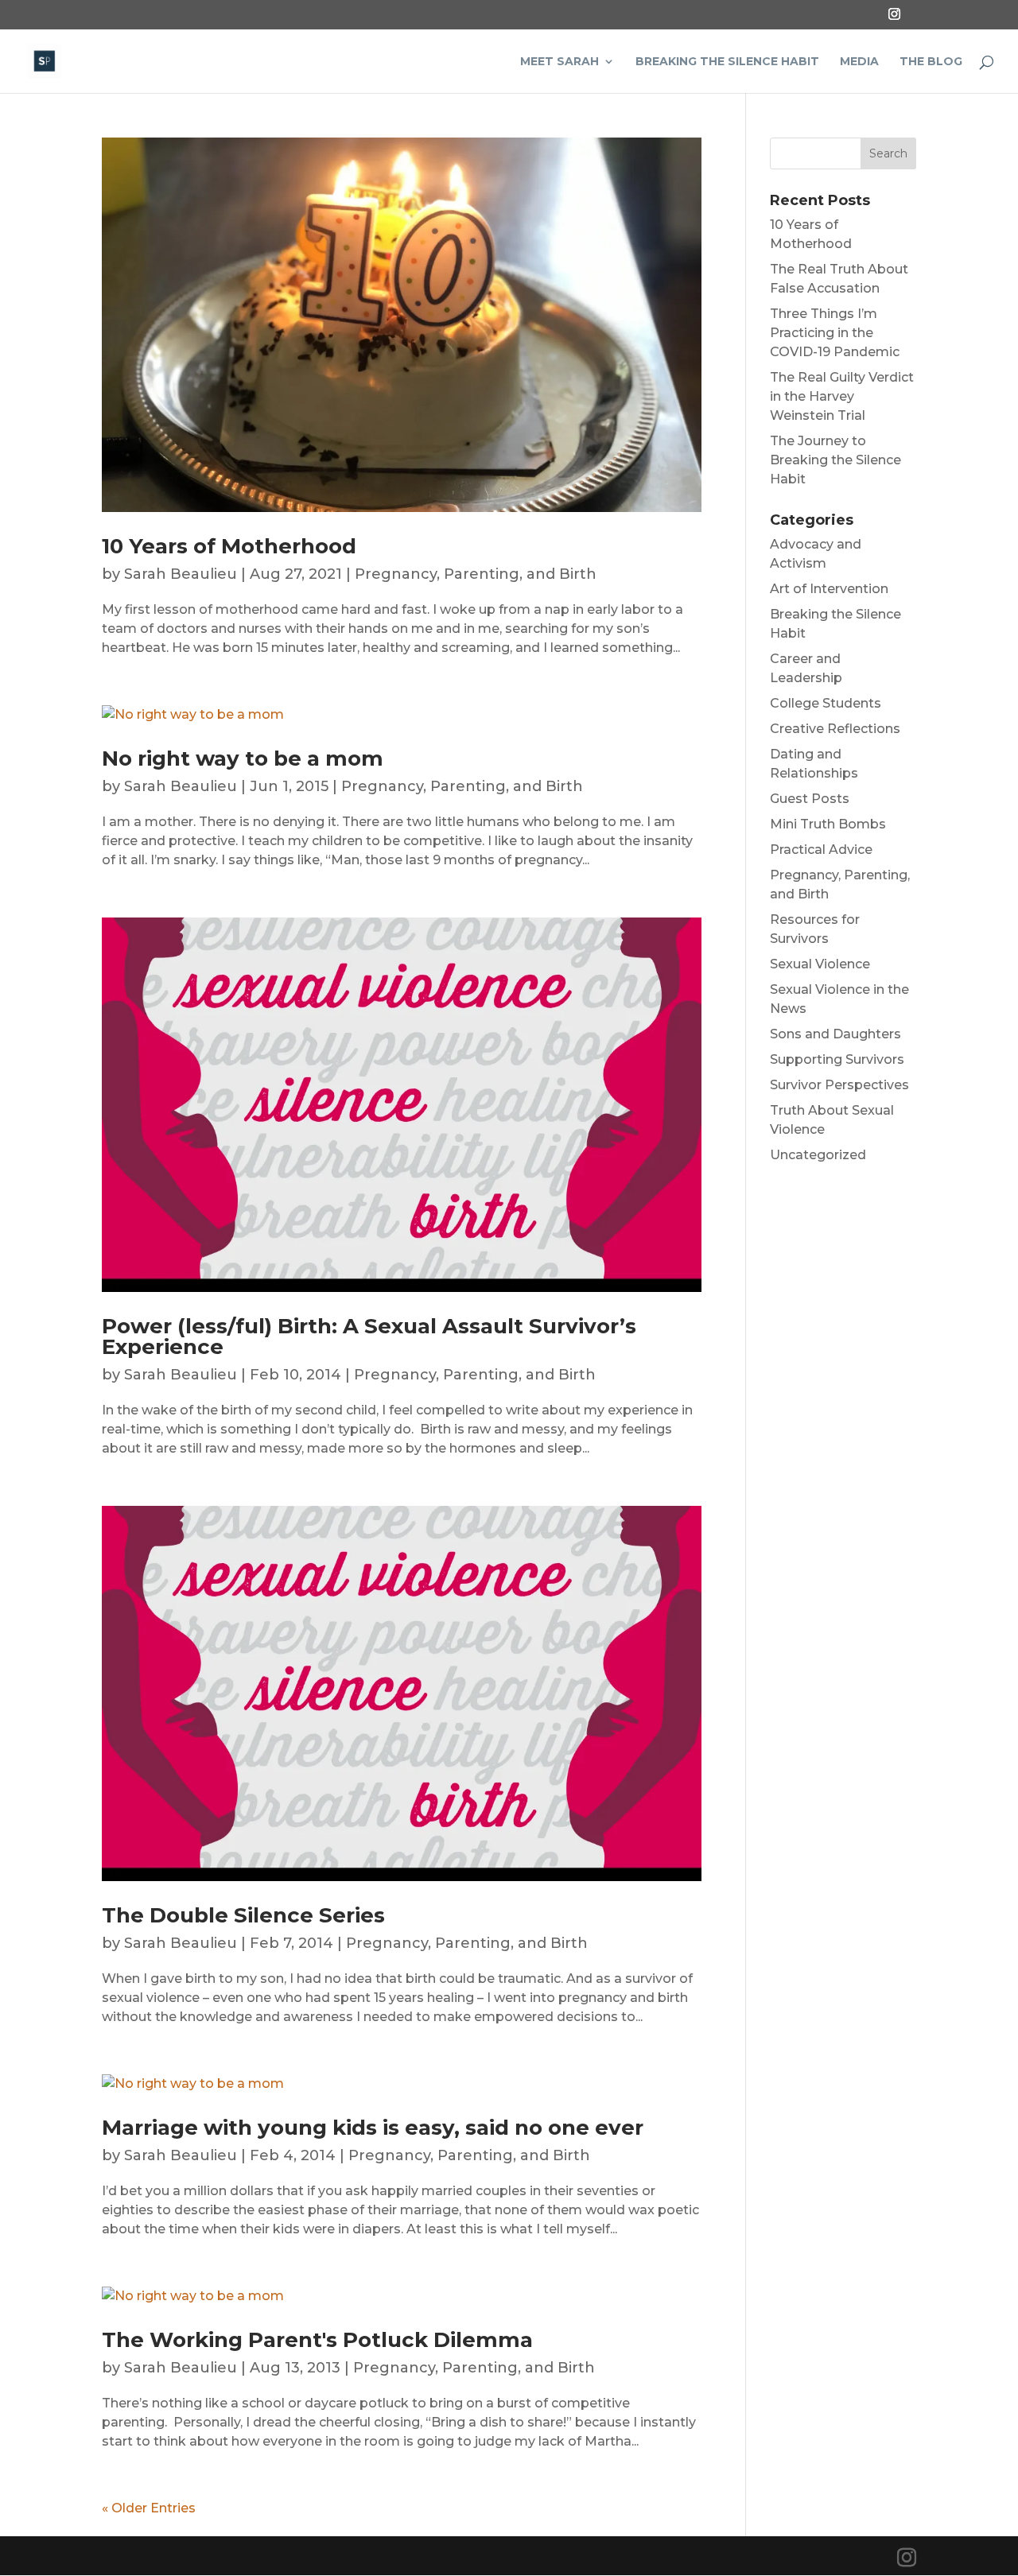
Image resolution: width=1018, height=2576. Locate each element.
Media (859, 62)
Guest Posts (810, 799)
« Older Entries (149, 2508)
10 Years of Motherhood (229, 546)
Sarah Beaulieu (181, 574)
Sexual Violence (820, 964)
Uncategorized (818, 1155)
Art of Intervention (829, 589)
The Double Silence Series (243, 1915)
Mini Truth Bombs (828, 824)
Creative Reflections (835, 729)
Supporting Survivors (837, 1059)
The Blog (931, 62)
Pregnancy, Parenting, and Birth (476, 574)
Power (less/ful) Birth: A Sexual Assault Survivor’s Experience (369, 1336)
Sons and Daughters (835, 1034)
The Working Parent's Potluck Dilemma (317, 2340)
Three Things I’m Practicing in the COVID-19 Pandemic (835, 333)
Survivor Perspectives (839, 1085)
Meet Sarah (560, 62)
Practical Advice (821, 850)
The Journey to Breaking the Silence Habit (835, 460)
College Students (826, 703)
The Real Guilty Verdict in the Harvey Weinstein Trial (842, 396)
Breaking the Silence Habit (727, 62)
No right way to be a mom (243, 758)
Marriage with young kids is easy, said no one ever (373, 2128)
